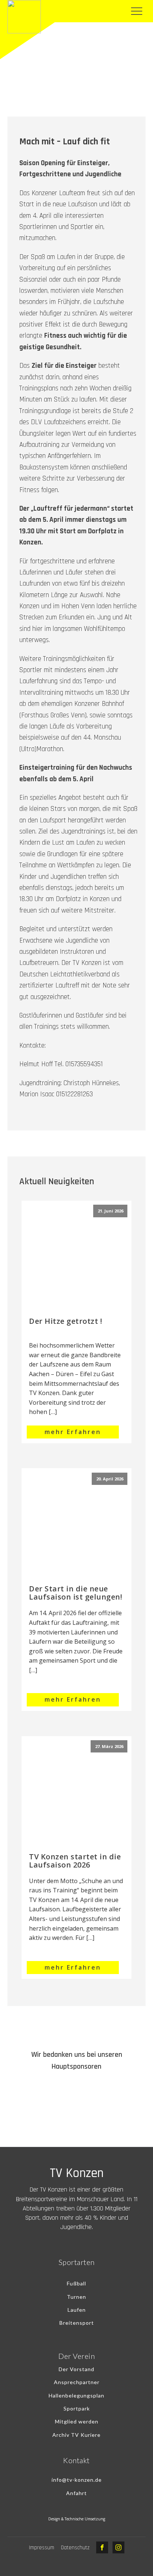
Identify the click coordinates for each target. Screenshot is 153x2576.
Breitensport (77, 2323)
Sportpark (77, 2408)
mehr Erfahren (73, 1432)
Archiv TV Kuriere (76, 2435)
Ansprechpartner (77, 2382)
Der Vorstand (76, 2369)
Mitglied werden (77, 2421)
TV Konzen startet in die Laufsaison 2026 (75, 1861)
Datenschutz (75, 2548)
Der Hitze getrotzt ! (66, 1321)
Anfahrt (76, 2493)
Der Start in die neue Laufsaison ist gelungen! (76, 1593)
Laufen (77, 2310)
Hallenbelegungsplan (76, 2395)
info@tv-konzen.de (77, 2480)
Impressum (42, 2548)
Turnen (76, 2297)
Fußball (76, 2283)
